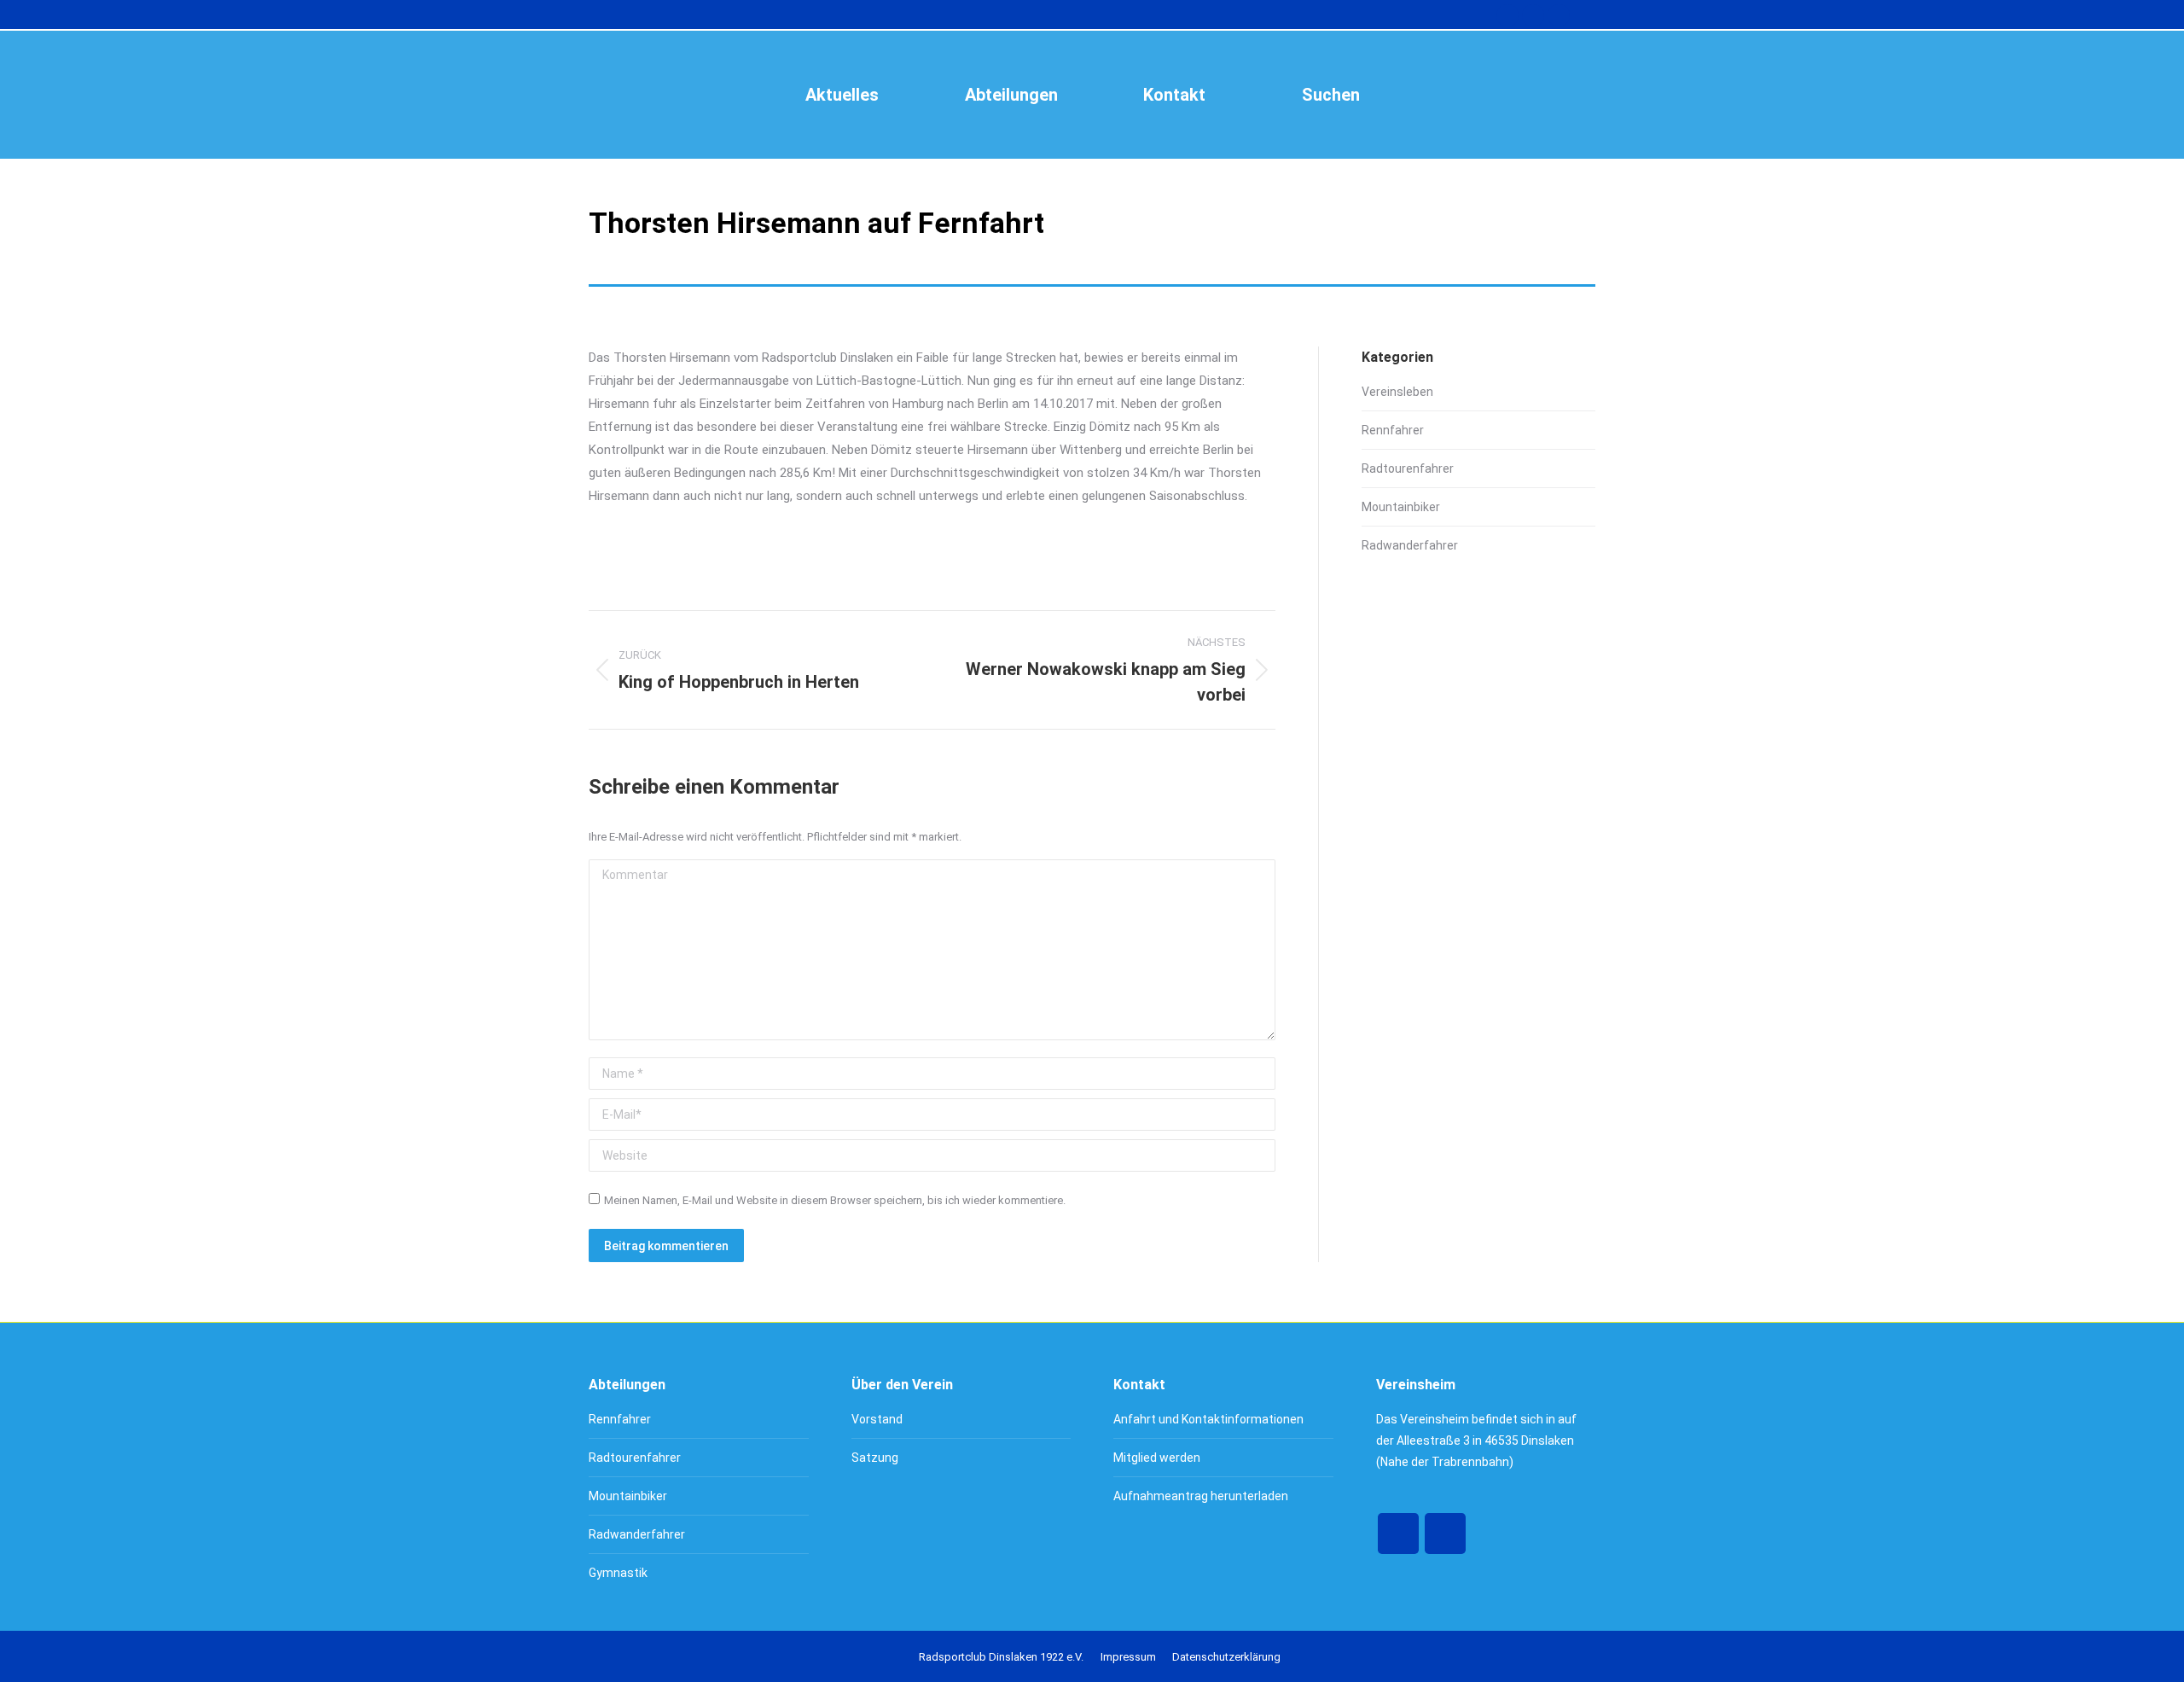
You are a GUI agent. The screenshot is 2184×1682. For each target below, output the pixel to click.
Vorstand (877, 1419)
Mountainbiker (1401, 507)
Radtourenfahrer (1408, 469)
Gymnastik (618, 1573)
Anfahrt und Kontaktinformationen (1208, 1419)
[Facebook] (1398, 1534)
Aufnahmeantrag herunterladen (1201, 1496)
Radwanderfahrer (1410, 545)
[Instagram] (1445, 1534)
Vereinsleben (1397, 392)
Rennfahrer (1393, 430)
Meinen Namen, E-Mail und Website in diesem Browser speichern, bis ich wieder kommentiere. (835, 1200)
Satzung (875, 1458)
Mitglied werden (1157, 1458)
